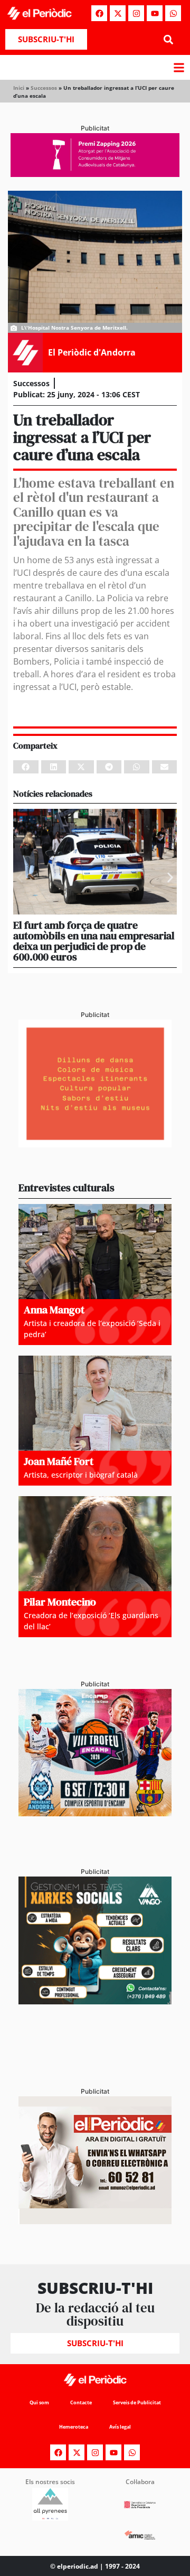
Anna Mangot (54, 1310)
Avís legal (120, 2427)
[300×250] (95, 1144)
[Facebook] (99, 13)
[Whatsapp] (173, 13)
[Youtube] (155, 13)
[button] (168, 39)
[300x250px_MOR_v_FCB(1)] (95, 1813)
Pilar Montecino (60, 1602)
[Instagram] (136, 13)
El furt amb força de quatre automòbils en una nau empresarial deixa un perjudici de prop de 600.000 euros (94, 941)
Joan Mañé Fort (59, 1461)
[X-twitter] (118, 13)
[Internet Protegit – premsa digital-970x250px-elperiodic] (95, 174)
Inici (19, 88)
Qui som (39, 2402)
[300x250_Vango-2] (95, 2001)
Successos (44, 88)
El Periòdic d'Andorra (92, 352)
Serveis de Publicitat (137, 2402)
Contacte (81, 2402)
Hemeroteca (74, 2427)
